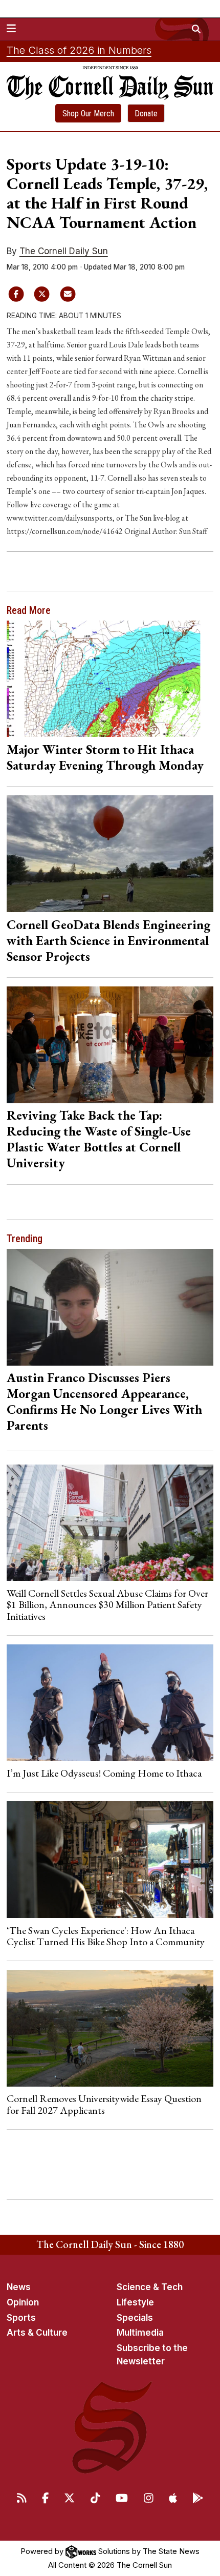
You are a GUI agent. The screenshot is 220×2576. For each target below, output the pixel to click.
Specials (135, 2318)
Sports (21, 2318)
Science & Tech (150, 2287)
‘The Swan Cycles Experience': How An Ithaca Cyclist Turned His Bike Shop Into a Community (106, 1936)
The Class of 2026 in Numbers (79, 50)
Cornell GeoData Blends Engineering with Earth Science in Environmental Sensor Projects (108, 940)
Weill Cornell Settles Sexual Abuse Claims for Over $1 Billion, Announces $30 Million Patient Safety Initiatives (107, 1605)
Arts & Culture (37, 2333)
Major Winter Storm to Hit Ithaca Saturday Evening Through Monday (105, 757)
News (19, 2287)
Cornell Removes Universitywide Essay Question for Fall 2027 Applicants (104, 2104)
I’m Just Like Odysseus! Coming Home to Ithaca (104, 1773)
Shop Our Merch (88, 114)
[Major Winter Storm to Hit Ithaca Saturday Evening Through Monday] (110, 679)
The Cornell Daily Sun (64, 251)
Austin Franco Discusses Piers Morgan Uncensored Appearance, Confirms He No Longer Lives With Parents (104, 1401)
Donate (146, 114)
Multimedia (140, 2333)
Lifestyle (135, 2302)
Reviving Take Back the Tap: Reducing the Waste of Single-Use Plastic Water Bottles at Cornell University (99, 1139)
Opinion (23, 2302)
